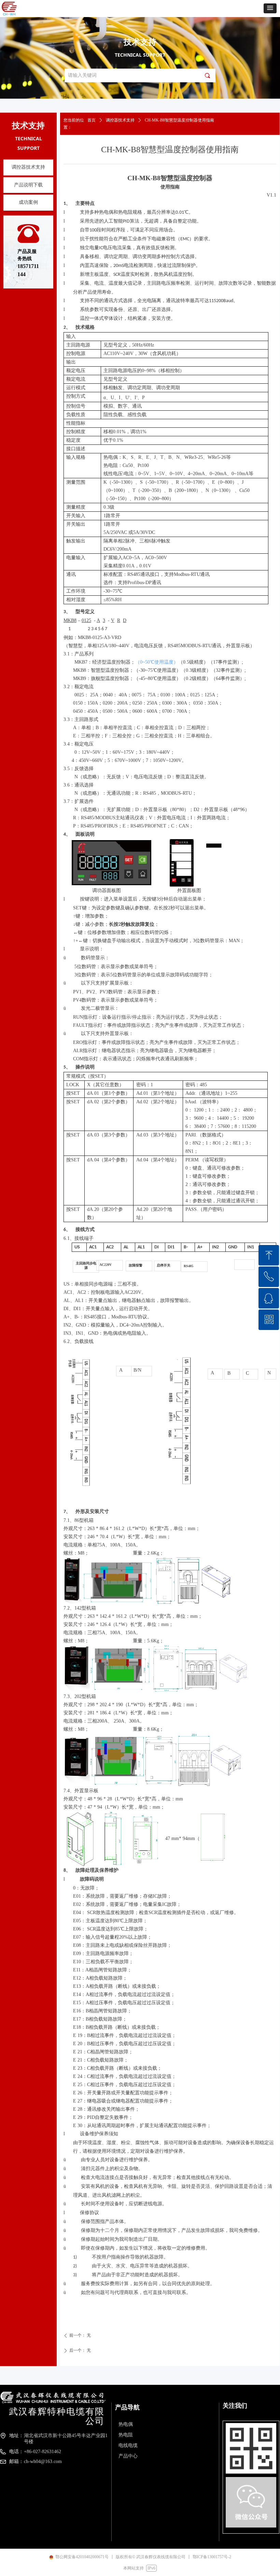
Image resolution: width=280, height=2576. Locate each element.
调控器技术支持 (120, 120)
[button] (270, 8)
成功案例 (28, 202)
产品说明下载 (28, 185)
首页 (92, 120)
